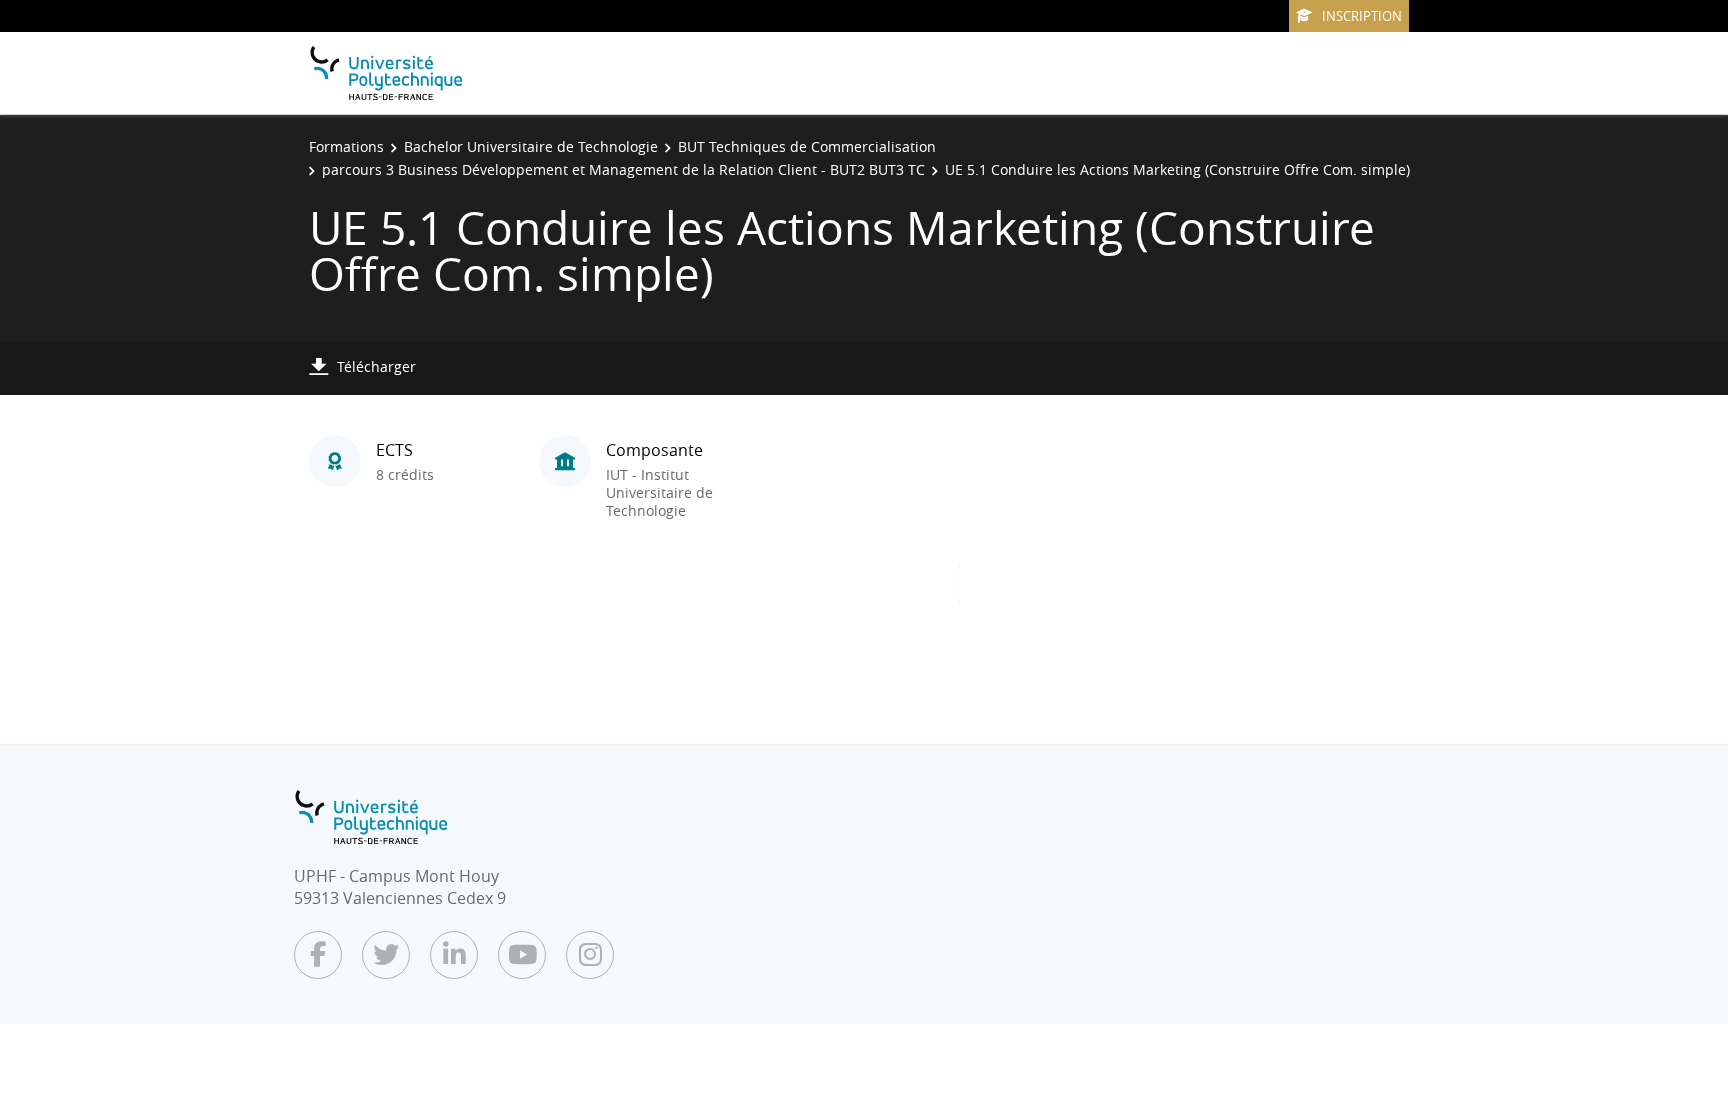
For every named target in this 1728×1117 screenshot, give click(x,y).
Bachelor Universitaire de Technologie (531, 146)
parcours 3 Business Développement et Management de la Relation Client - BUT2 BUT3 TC (623, 169)
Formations (346, 146)
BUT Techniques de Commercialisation (807, 146)
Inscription (1362, 16)
